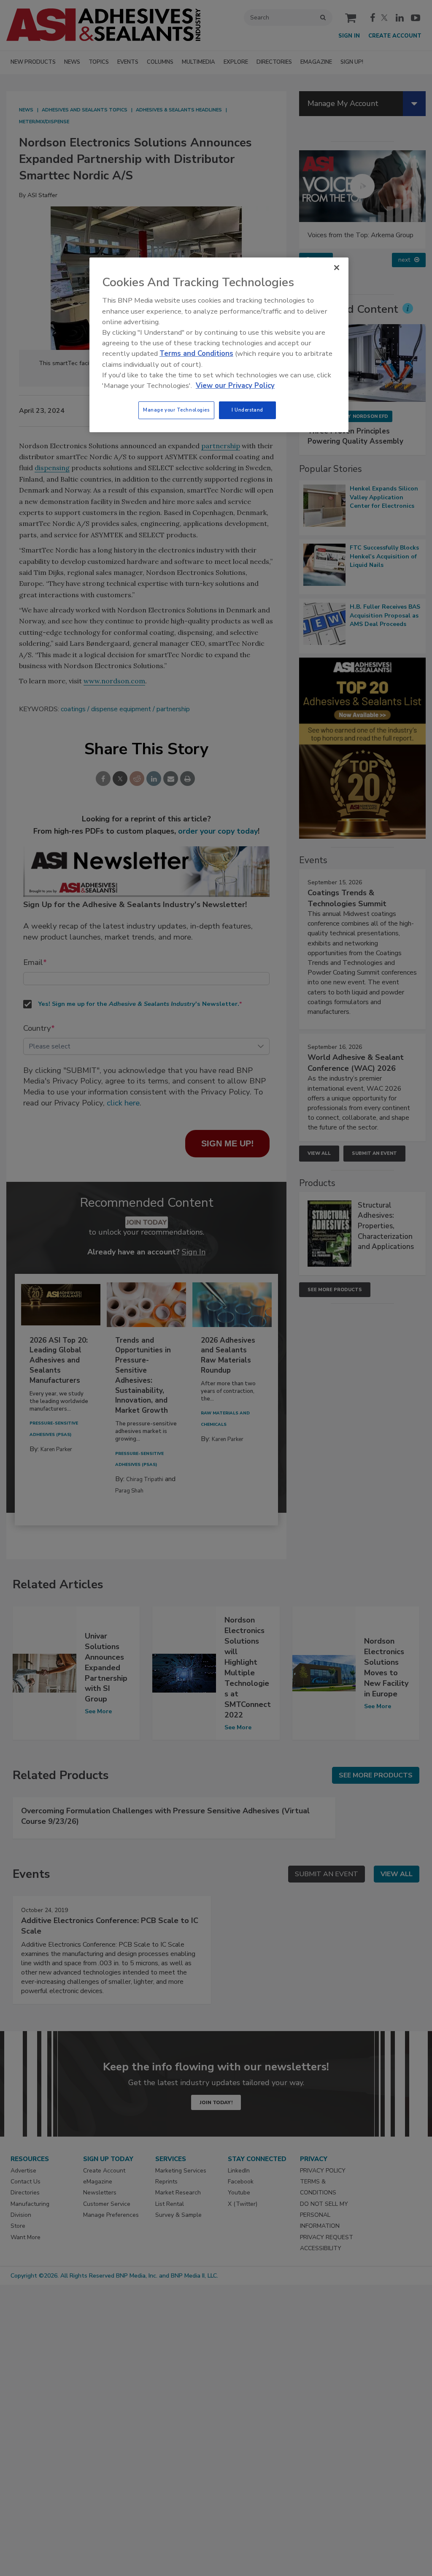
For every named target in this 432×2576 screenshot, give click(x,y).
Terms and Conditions (196, 353)
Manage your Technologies (176, 410)
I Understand (247, 410)
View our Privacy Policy (235, 386)
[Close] (337, 268)
